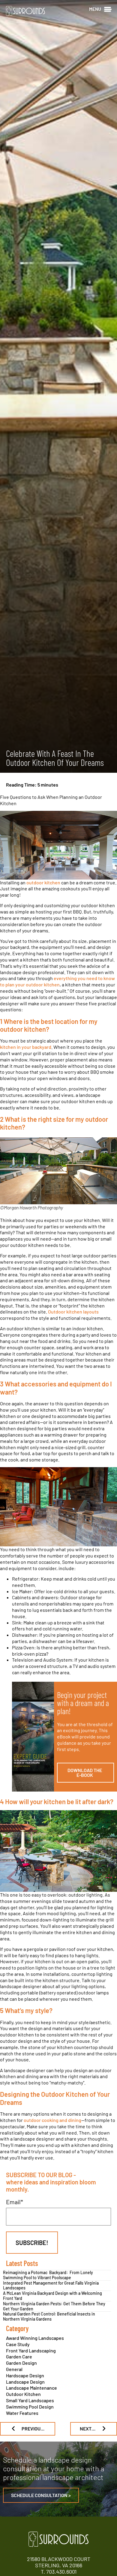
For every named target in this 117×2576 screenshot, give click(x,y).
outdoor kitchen (43, 882)
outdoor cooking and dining (52, 2120)
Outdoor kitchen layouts (73, 1312)
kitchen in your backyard (26, 1047)
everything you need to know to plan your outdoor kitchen (57, 981)
